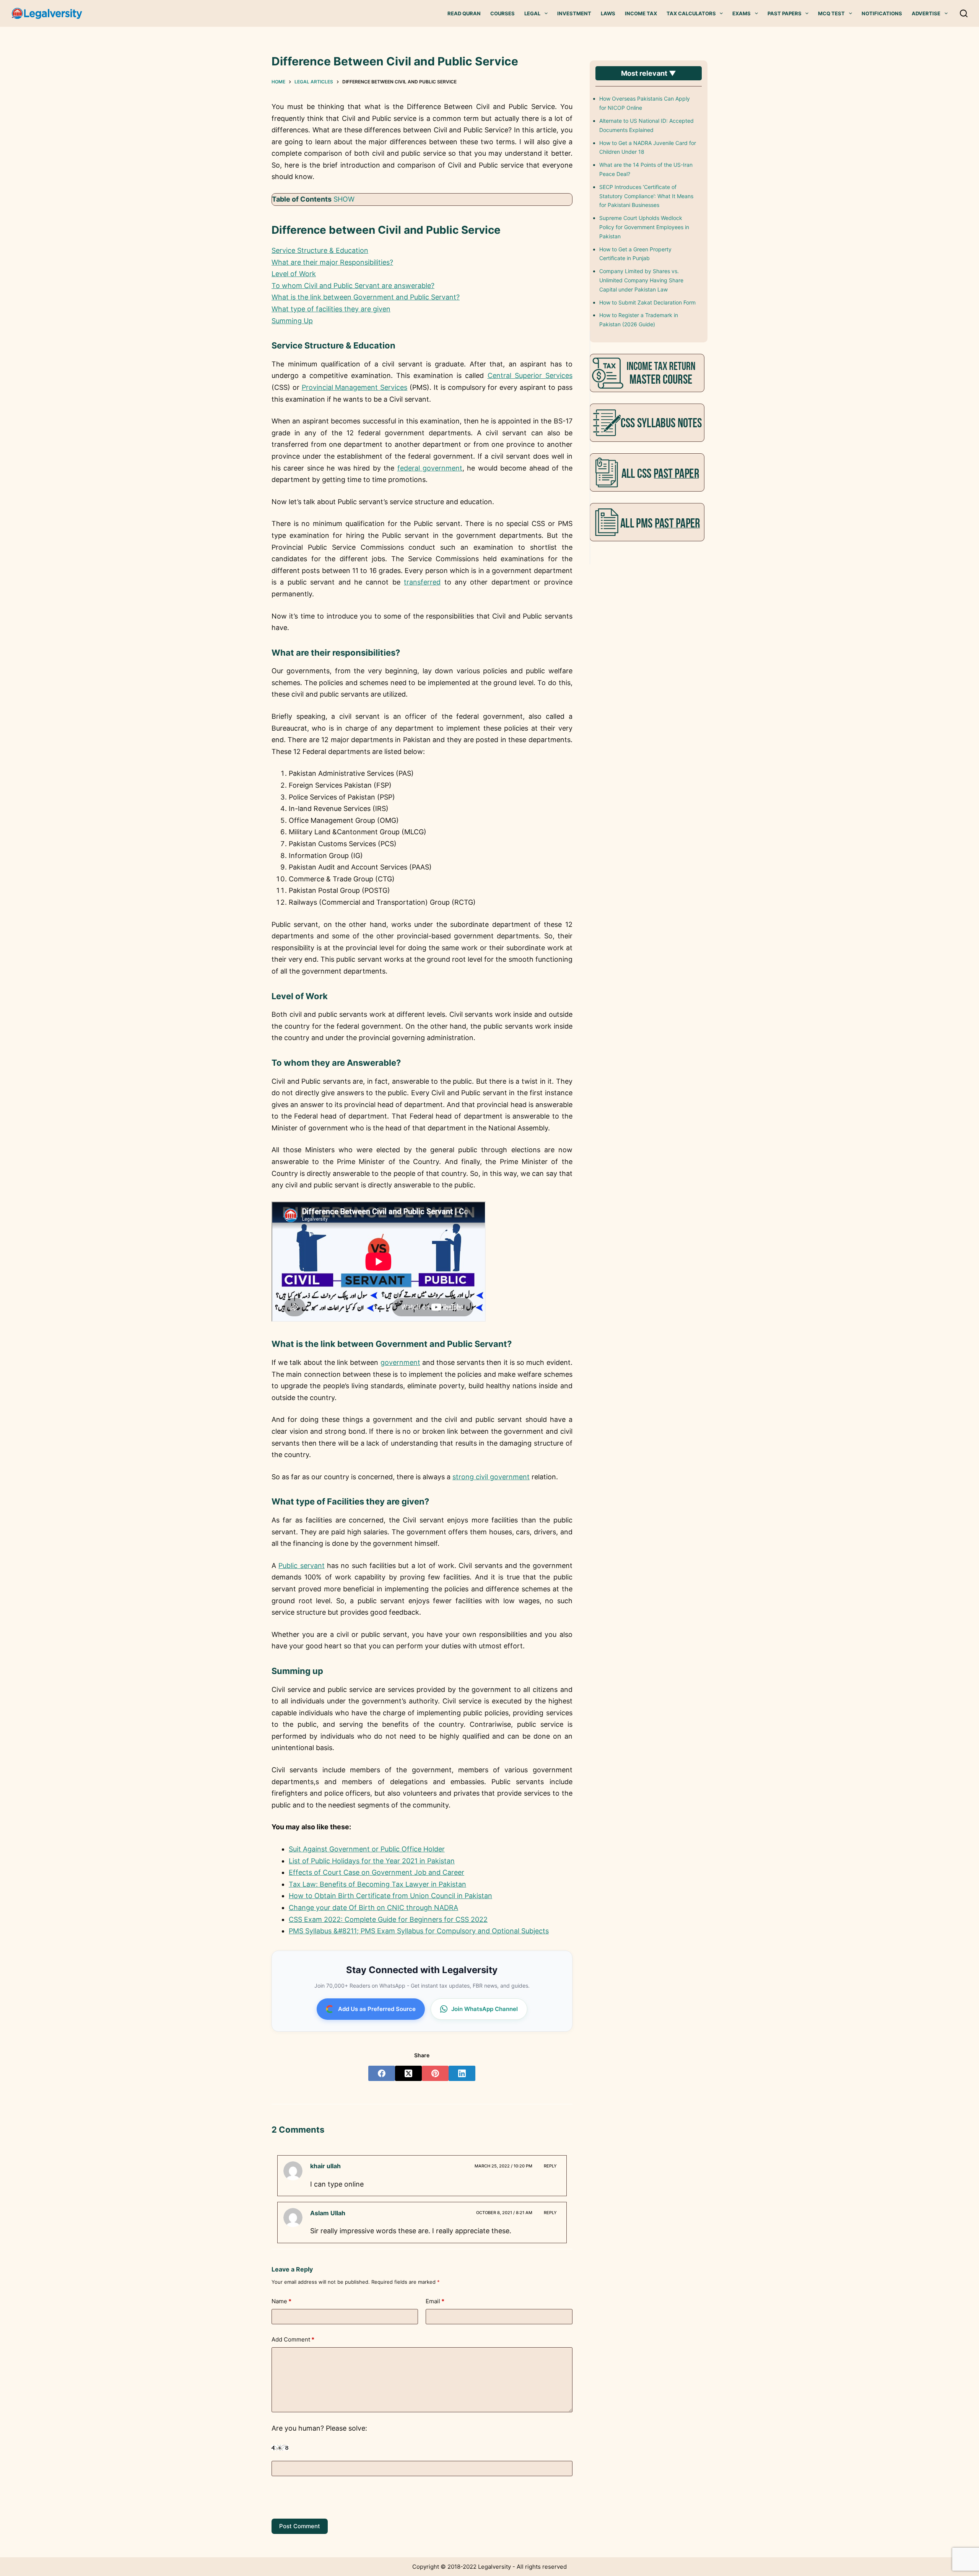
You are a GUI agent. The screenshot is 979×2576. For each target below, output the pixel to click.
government (400, 1362)
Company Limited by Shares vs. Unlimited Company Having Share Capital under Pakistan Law (641, 280)
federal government (430, 468)
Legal (532, 13)
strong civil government (491, 1477)
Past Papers (785, 13)
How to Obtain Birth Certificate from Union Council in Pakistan (390, 1896)
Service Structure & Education (320, 250)
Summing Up (292, 321)
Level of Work (294, 274)
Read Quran (464, 13)
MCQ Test (831, 13)
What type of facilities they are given (331, 309)
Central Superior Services (530, 375)
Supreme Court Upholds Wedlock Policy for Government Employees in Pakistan (644, 227)
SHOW (344, 199)
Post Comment (300, 2526)
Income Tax (641, 13)
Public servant (301, 1566)
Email (435, 2301)
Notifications (882, 13)
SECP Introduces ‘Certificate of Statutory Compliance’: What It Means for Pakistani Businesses (646, 196)
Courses (503, 13)
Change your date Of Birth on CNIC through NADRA (373, 1908)
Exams (742, 13)
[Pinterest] (435, 2073)
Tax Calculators (691, 13)
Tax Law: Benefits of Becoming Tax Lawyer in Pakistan (377, 1884)
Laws (608, 13)
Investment (574, 13)
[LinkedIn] (462, 2073)
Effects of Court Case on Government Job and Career (376, 1872)
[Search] (964, 13)
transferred (422, 582)
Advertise (926, 13)
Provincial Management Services (355, 387)
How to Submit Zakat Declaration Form (647, 302)
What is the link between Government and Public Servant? (366, 297)
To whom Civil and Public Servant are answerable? (353, 286)
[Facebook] (382, 2073)
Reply (550, 2166)
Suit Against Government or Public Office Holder (367, 1849)
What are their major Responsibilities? (332, 262)
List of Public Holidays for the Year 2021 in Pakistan (372, 1861)
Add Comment (293, 2339)
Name (281, 2301)
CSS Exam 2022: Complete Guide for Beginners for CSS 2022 (388, 1919)
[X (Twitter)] (408, 2073)
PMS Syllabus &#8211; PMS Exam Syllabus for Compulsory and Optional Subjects (419, 1931)
